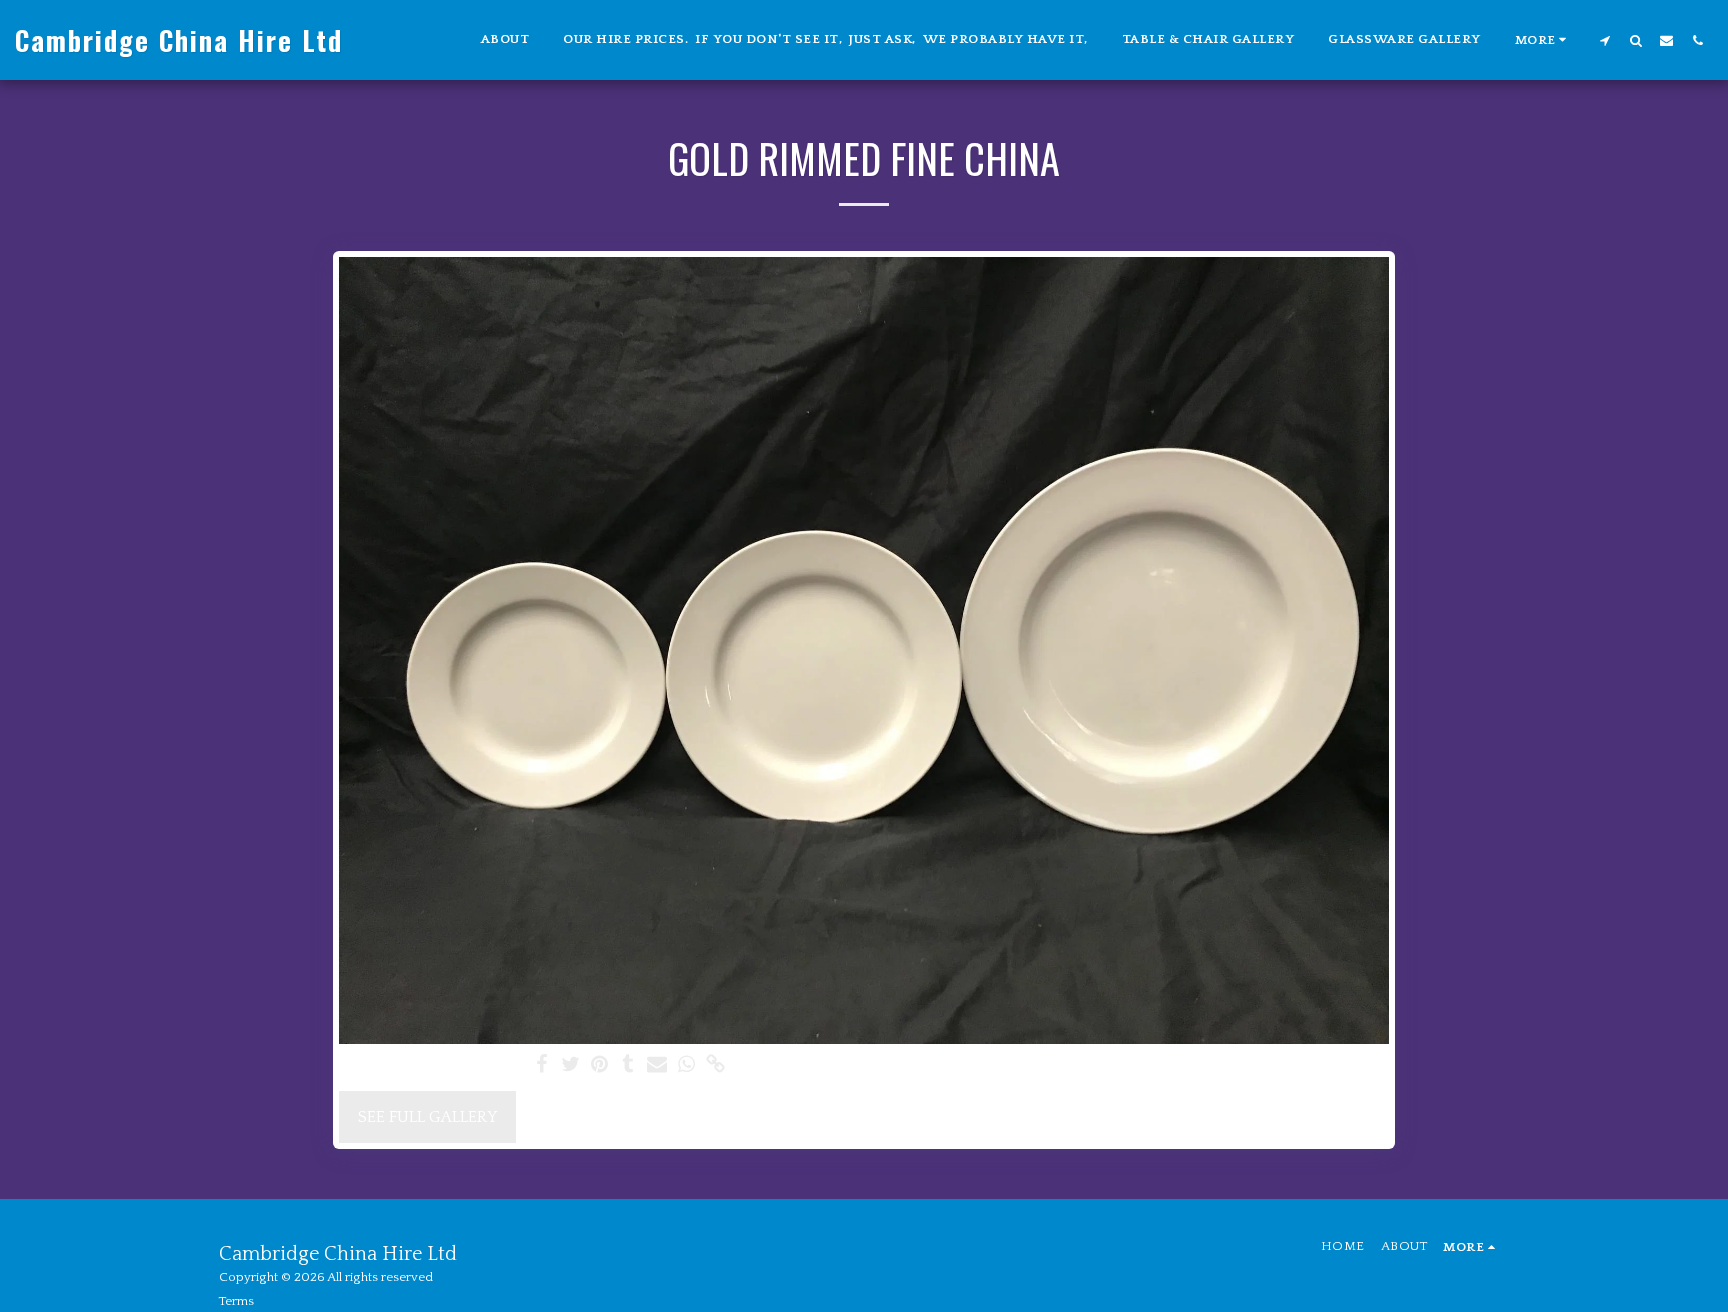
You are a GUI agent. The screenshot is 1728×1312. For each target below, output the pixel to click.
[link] (715, 1065)
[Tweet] (570, 1065)
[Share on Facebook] (541, 1065)
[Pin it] (599, 1065)
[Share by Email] (657, 1065)
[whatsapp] (686, 1065)
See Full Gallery (427, 1117)
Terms (236, 1301)
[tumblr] (628, 1065)
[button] (1604, 40)
